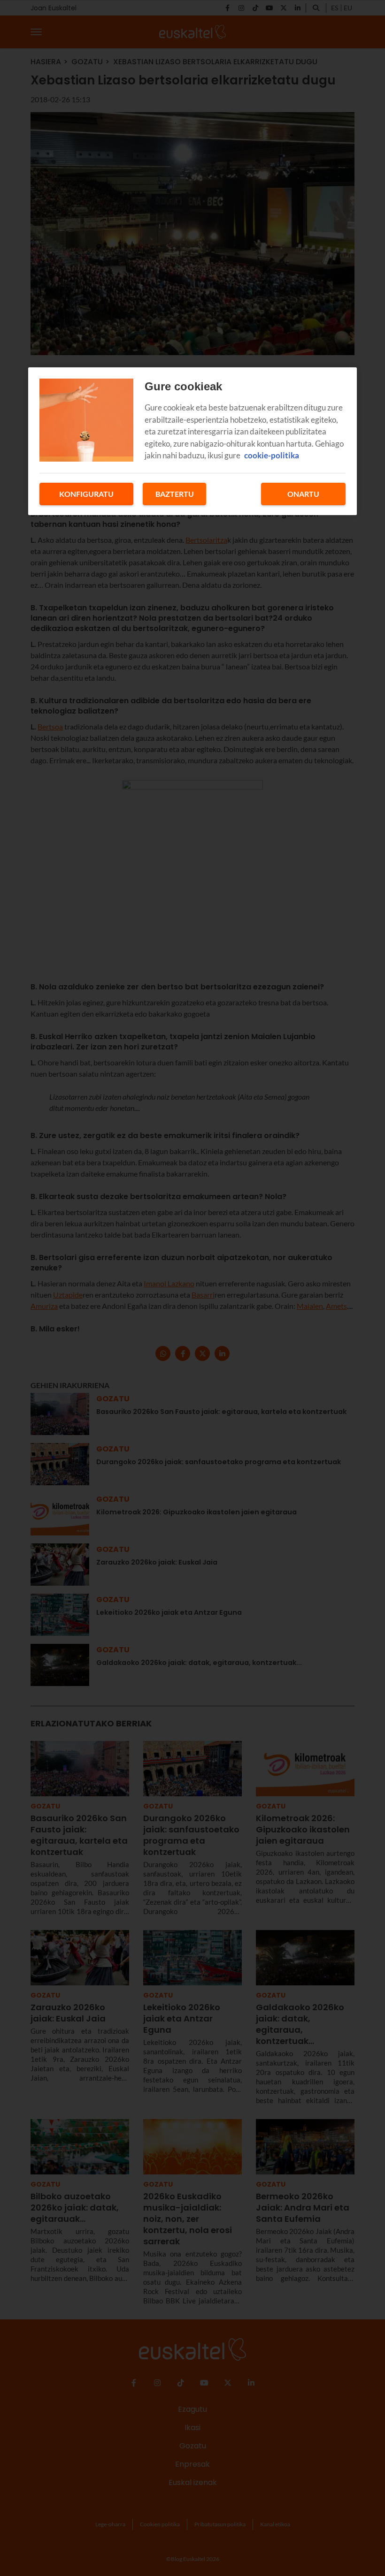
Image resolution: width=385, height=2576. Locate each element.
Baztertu (175, 494)
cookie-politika (272, 455)
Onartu (303, 494)
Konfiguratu (86, 494)
